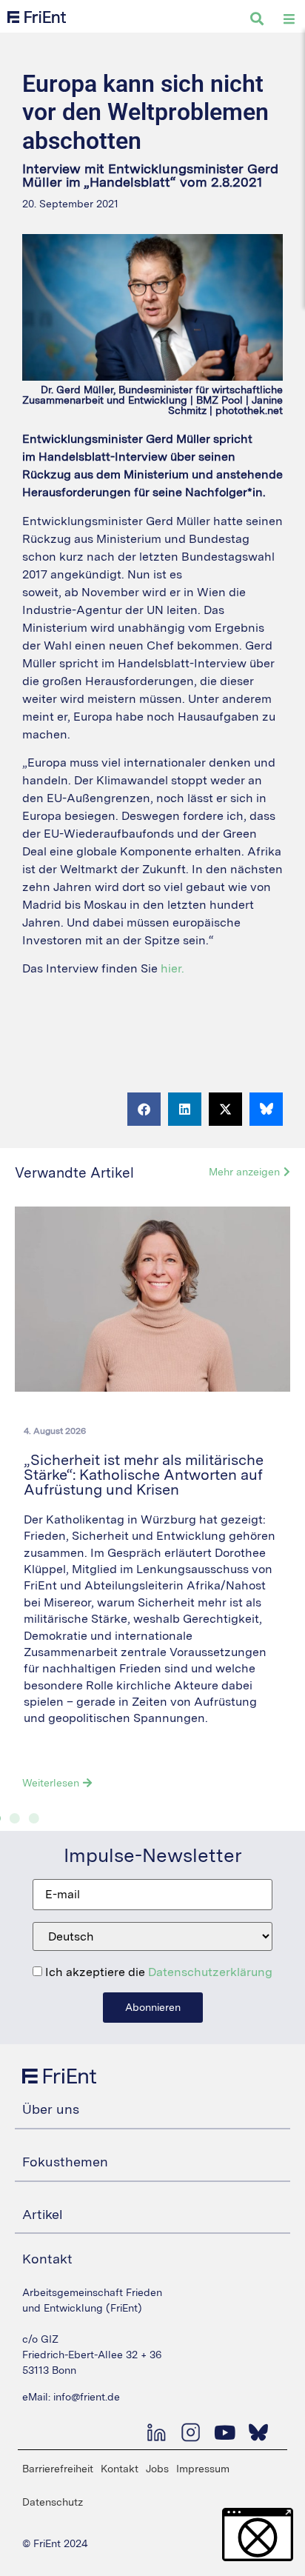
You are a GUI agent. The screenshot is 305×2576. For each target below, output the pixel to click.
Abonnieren (153, 2007)
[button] (144, 1109)
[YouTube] (224, 2432)
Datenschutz (53, 2502)
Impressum (203, 2469)
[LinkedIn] (156, 2432)
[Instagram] (190, 2432)
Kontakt (120, 2469)
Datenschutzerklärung (210, 1972)
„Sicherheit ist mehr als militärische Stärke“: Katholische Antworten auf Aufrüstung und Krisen (144, 1475)
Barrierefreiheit (58, 2469)
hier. (172, 968)
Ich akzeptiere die (157, 1972)
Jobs (157, 2469)
